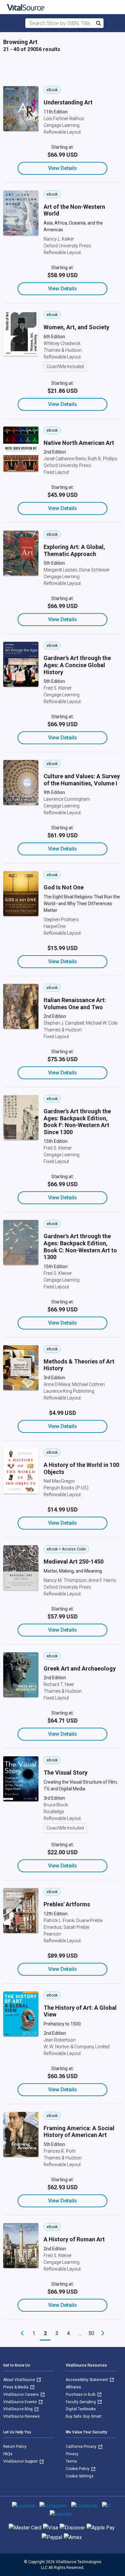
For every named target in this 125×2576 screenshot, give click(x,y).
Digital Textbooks (81, 2409)
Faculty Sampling (81, 2402)
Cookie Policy (78, 2469)
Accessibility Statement (87, 2380)
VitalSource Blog (18, 2409)
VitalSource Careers (21, 2395)
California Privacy (82, 2447)
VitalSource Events (21, 2402)
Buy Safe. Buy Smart (84, 2416)
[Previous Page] (22, 2333)
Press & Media (16, 2387)
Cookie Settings (80, 2476)
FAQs (8, 2454)
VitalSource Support (21, 2461)
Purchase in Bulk (81, 2395)
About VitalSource (20, 2380)
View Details (63, 168)
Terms (71, 2461)
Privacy (72, 2454)
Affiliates (73, 2387)
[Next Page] (103, 2333)
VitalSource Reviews (21, 2416)
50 (91, 2333)
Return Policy (15, 2447)
